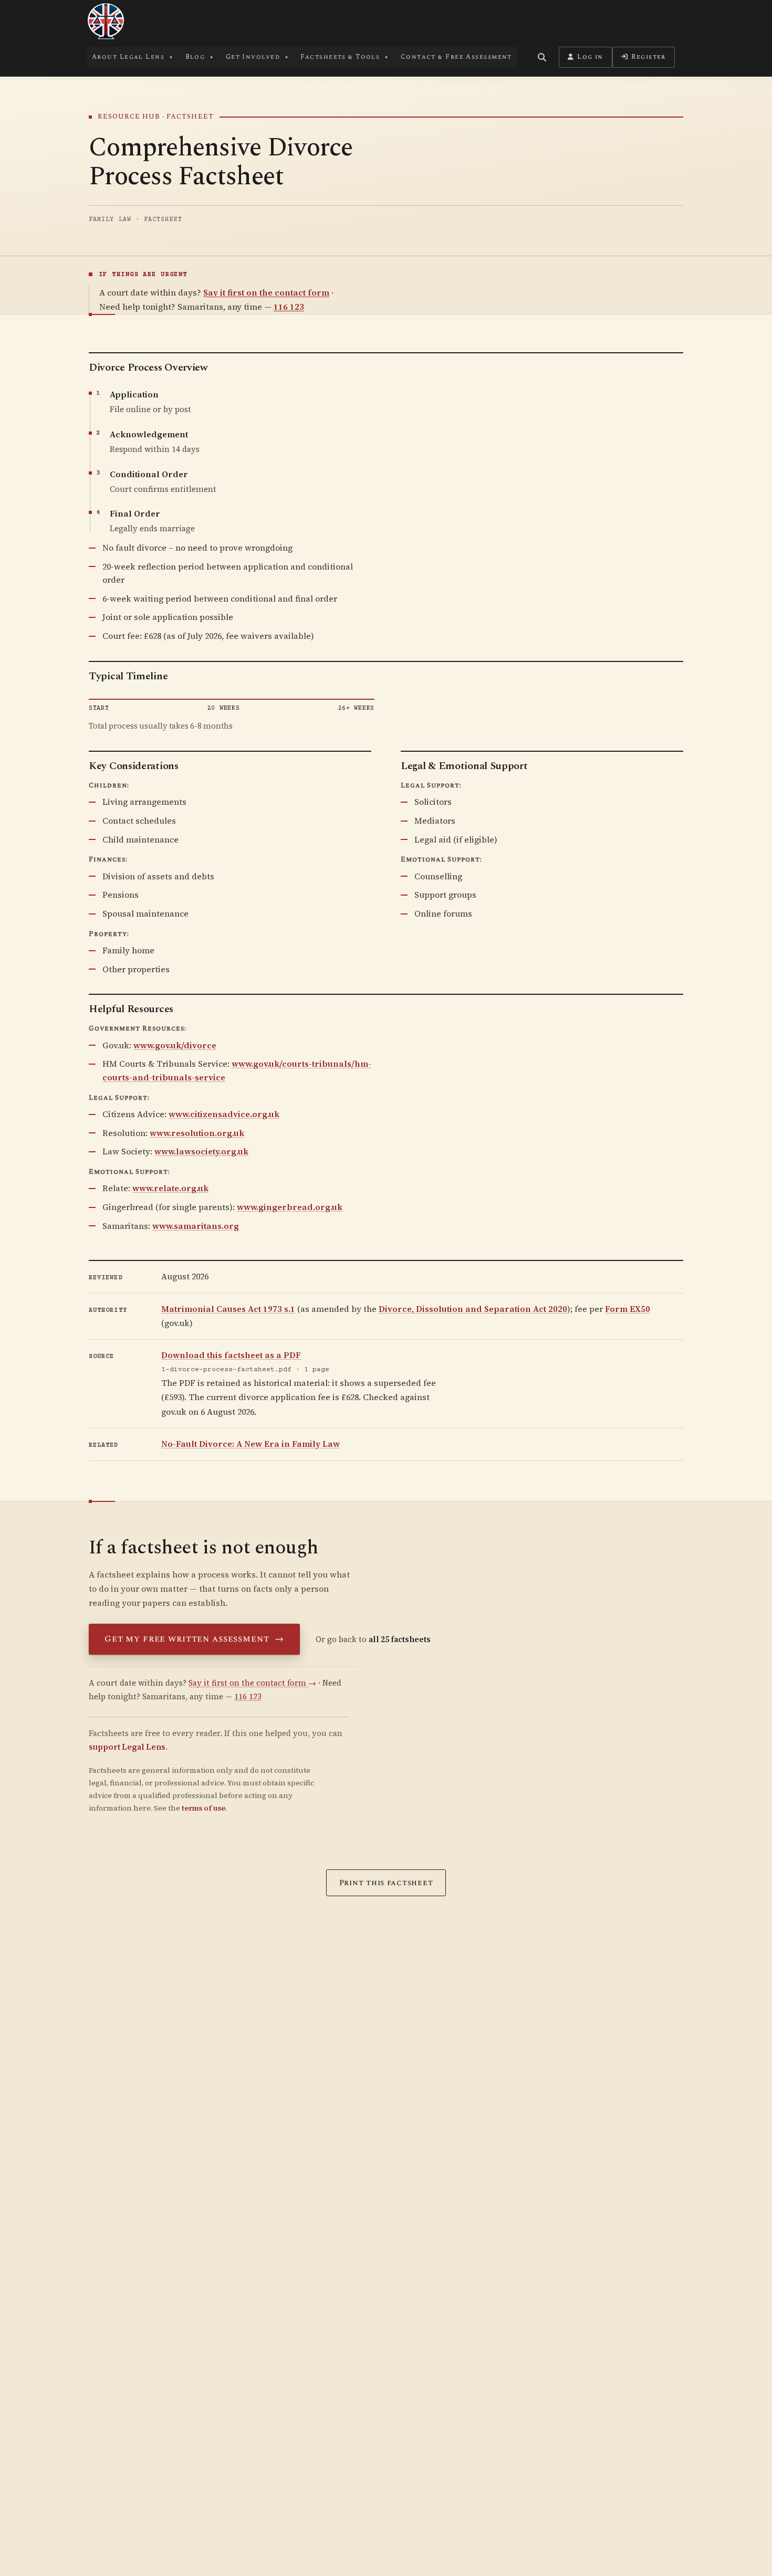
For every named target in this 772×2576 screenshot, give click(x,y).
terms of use (204, 1808)
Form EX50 (628, 1309)
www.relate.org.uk (170, 1188)
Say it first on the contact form (266, 292)
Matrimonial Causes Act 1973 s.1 (228, 1309)
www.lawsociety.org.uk (201, 1151)
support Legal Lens (127, 1747)
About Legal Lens (128, 57)
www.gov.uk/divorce (175, 1045)
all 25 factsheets (400, 1639)
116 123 (289, 307)
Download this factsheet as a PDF (231, 1355)
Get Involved (253, 57)
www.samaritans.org (196, 1226)
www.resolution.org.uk (197, 1133)
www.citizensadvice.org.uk (224, 1114)
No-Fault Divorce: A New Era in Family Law (251, 1444)
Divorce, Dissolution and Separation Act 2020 (473, 1309)
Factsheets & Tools (340, 57)
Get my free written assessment (194, 1639)
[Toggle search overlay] (542, 57)
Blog (195, 57)
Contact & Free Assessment (456, 57)
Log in (590, 57)
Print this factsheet (386, 1883)
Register (649, 57)
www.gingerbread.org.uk (290, 1207)
